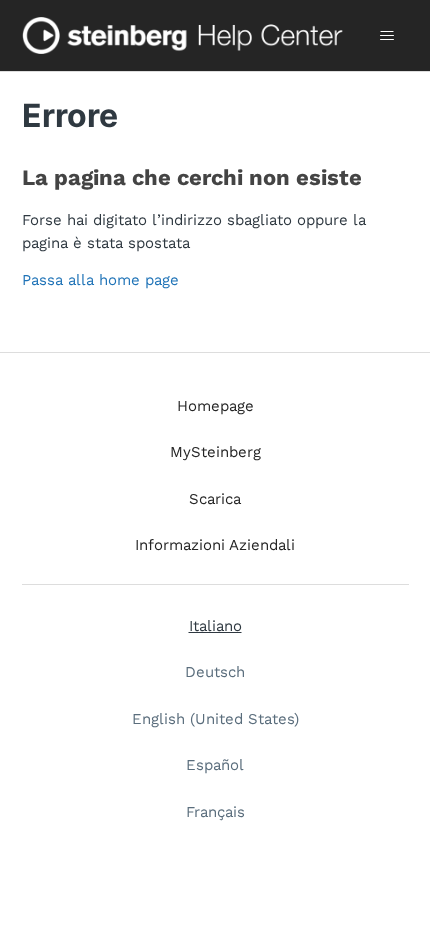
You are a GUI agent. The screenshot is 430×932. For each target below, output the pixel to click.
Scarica (215, 499)
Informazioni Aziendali (215, 545)
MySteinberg (215, 452)
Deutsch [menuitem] (215, 672)
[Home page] (187, 35)
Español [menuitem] (215, 765)
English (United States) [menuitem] (215, 719)
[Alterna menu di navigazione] (387, 36)
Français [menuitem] (215, 812)
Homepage (215, 406)
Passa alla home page (100, 280)
